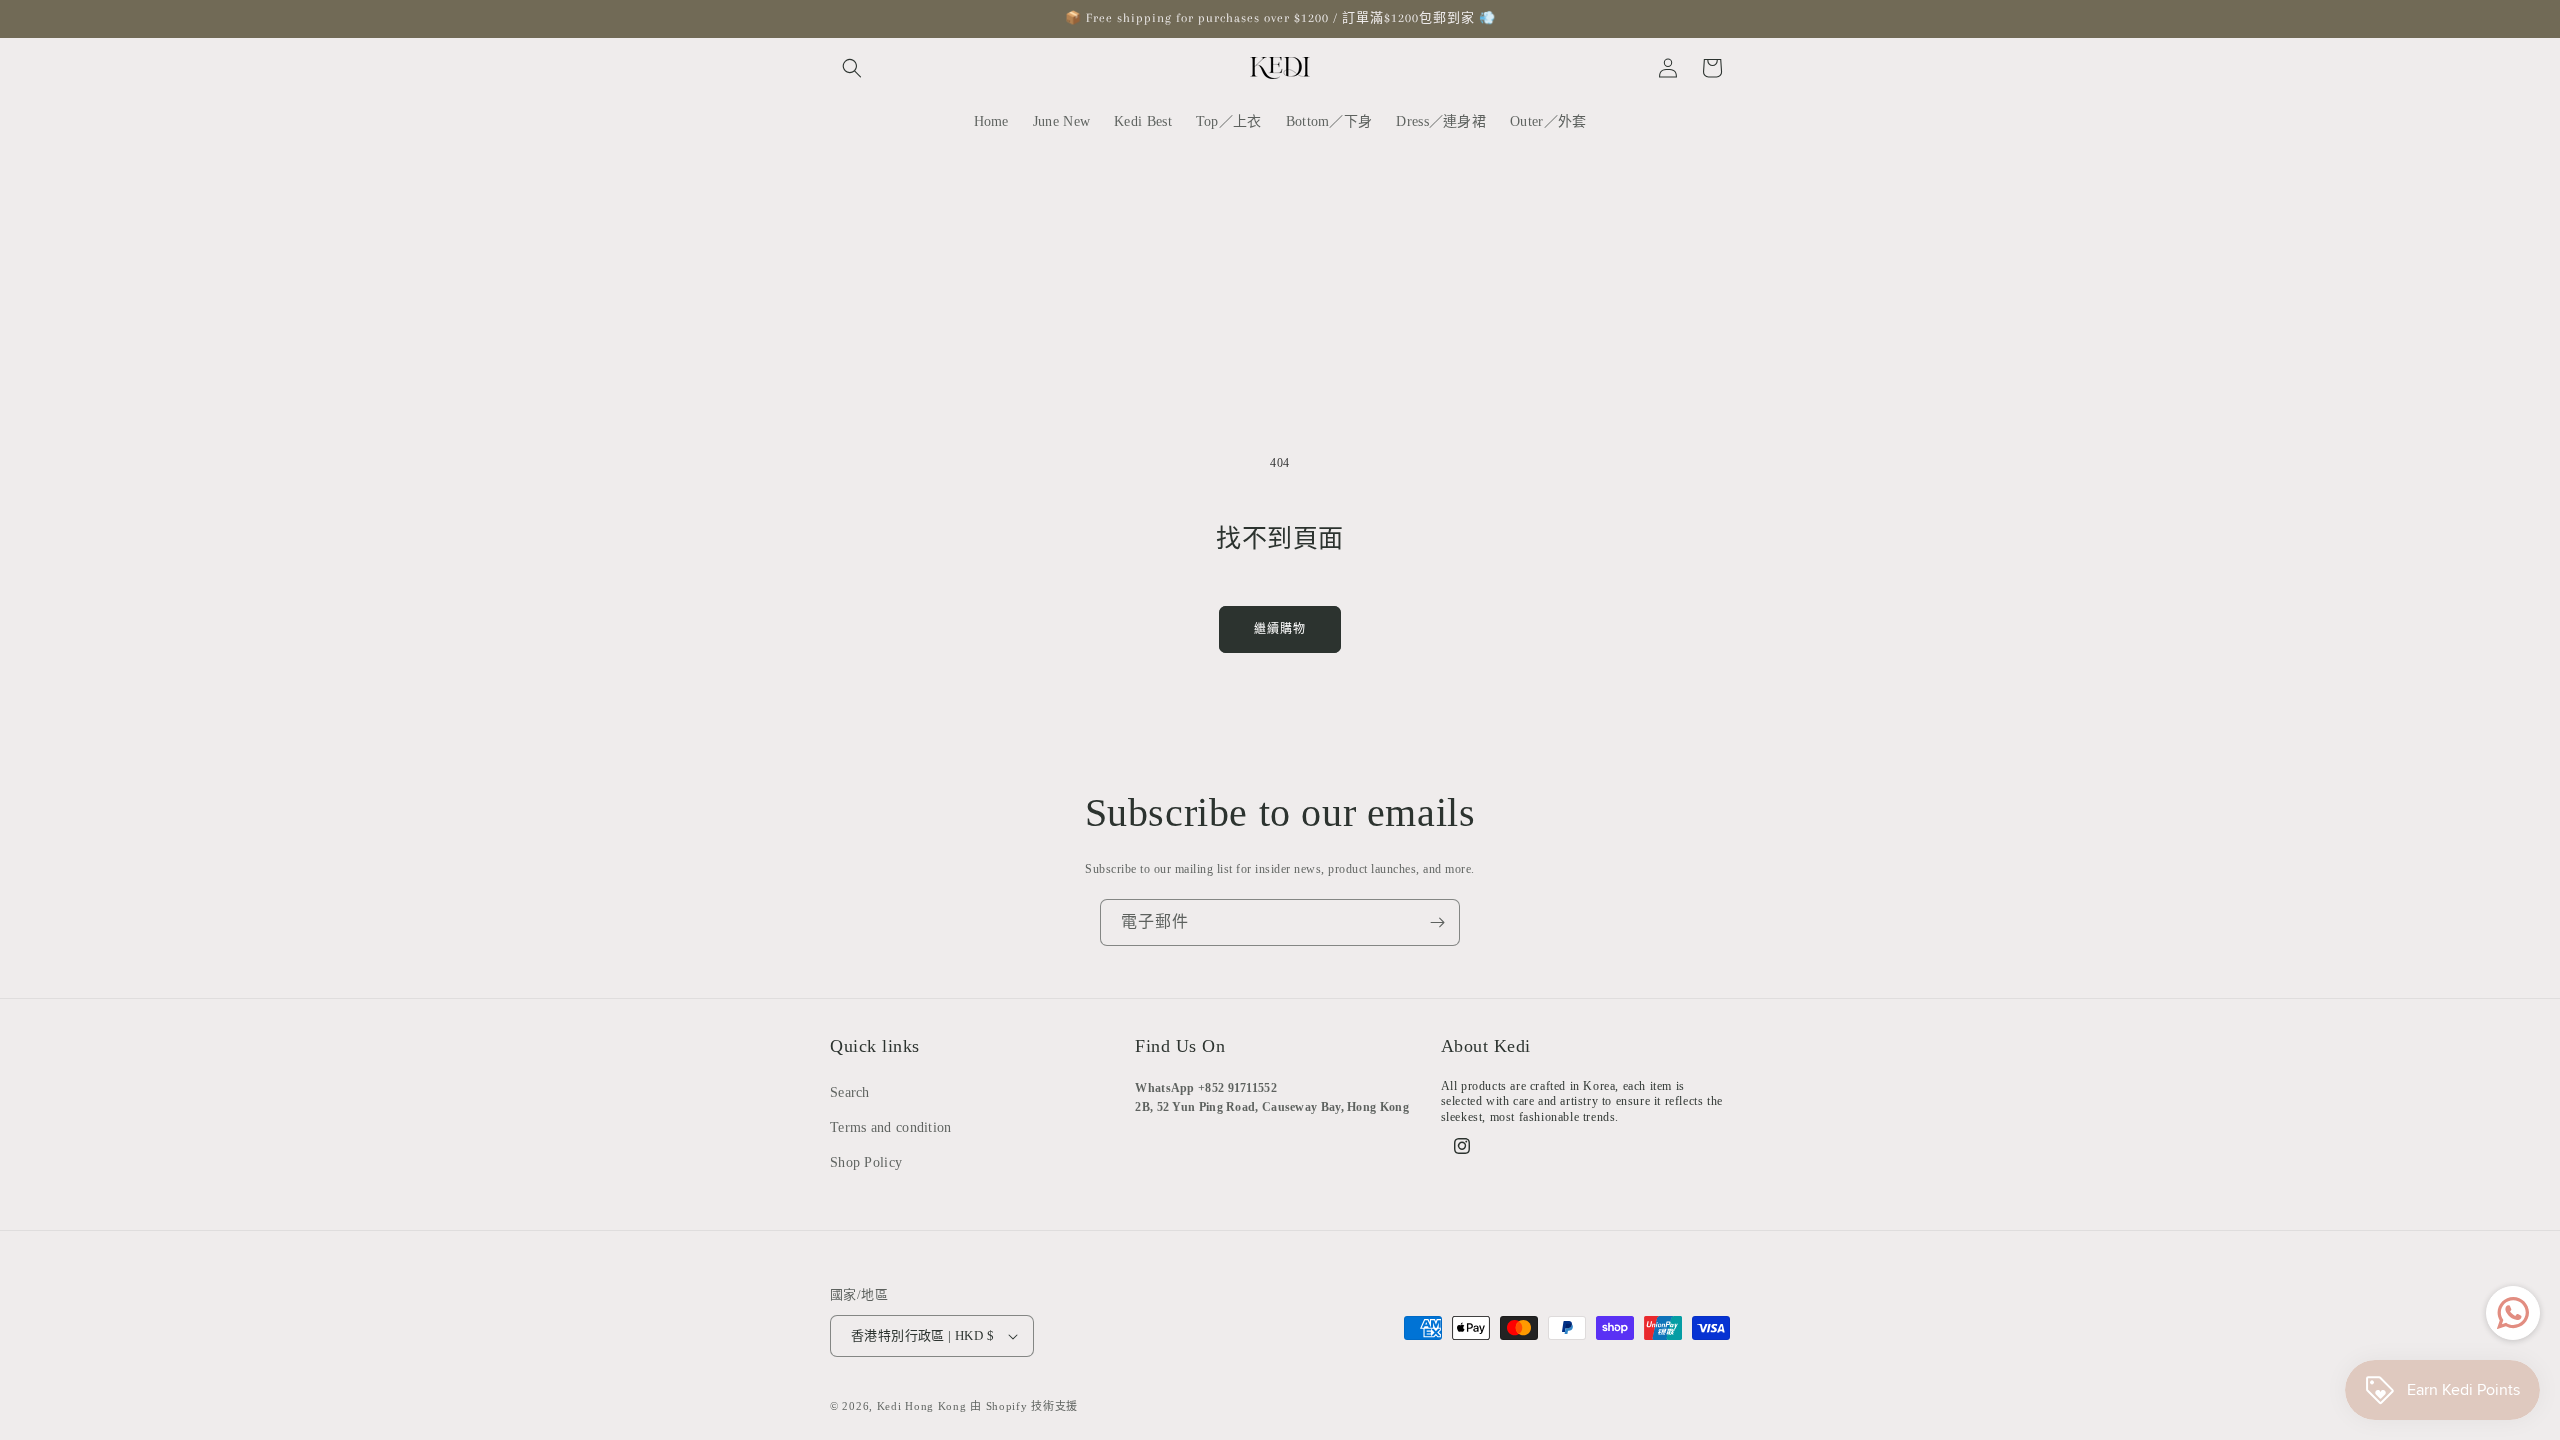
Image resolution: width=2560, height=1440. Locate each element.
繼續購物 (1280, 629)
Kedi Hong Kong (922, 1406)
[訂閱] (1437, 922)
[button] (852, 68)
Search (850, 1092)
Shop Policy (866, 1162)
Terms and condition (891, 1127)
